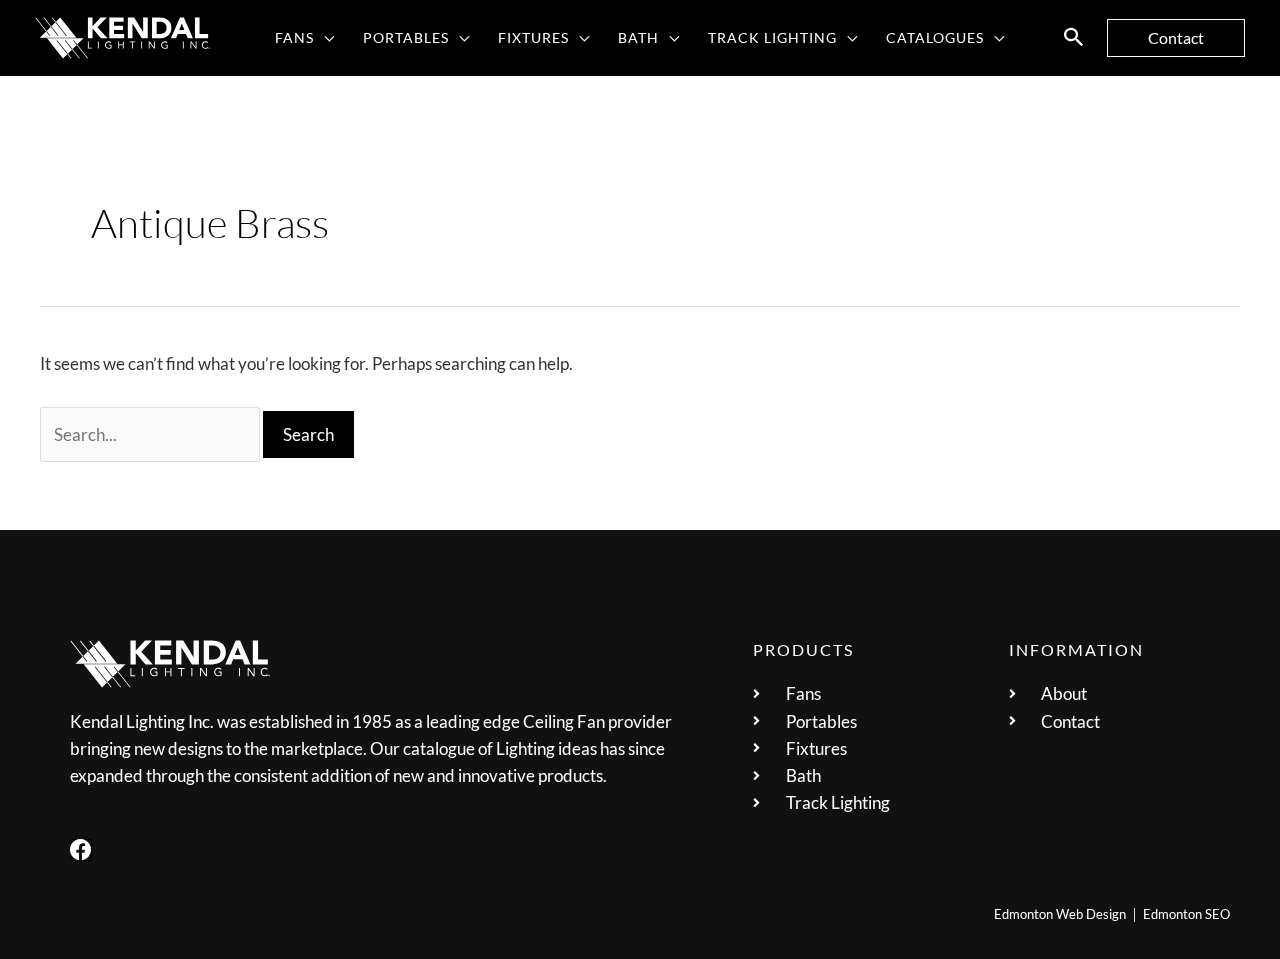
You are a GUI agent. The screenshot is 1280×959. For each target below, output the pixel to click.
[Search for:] (151, 434)
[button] (324, 38)
